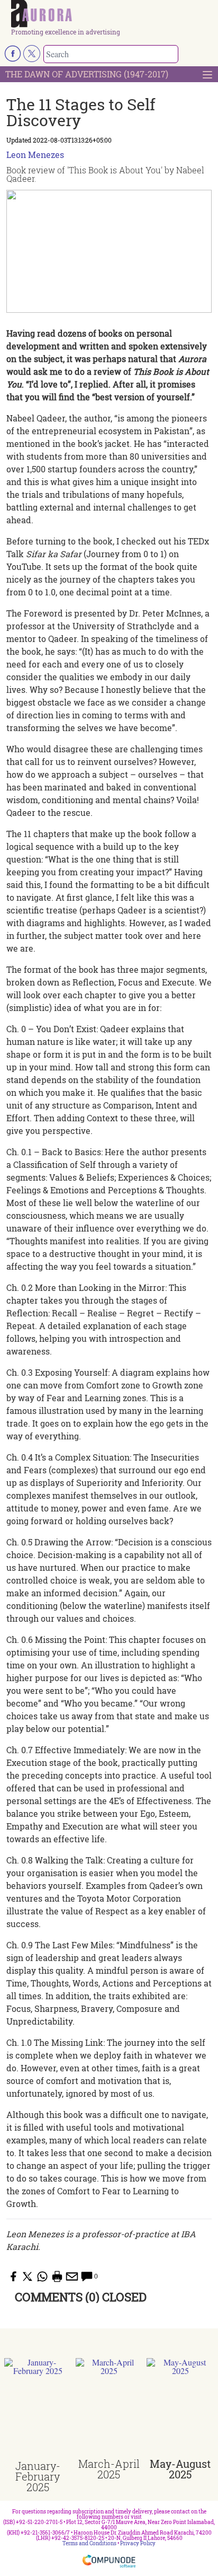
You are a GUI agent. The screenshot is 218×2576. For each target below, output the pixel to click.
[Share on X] (28, 2276)
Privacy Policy (138, 2543)
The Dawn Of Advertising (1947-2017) (87, 74)
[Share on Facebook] (13, 2276)
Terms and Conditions (89, 2543)
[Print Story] (57, 2276)
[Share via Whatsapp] (42, 2276)
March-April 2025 (109, 2469)
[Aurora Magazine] (112, 14)
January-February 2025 (38, 2476)
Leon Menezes (35, 155)
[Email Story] (72, 2276)
